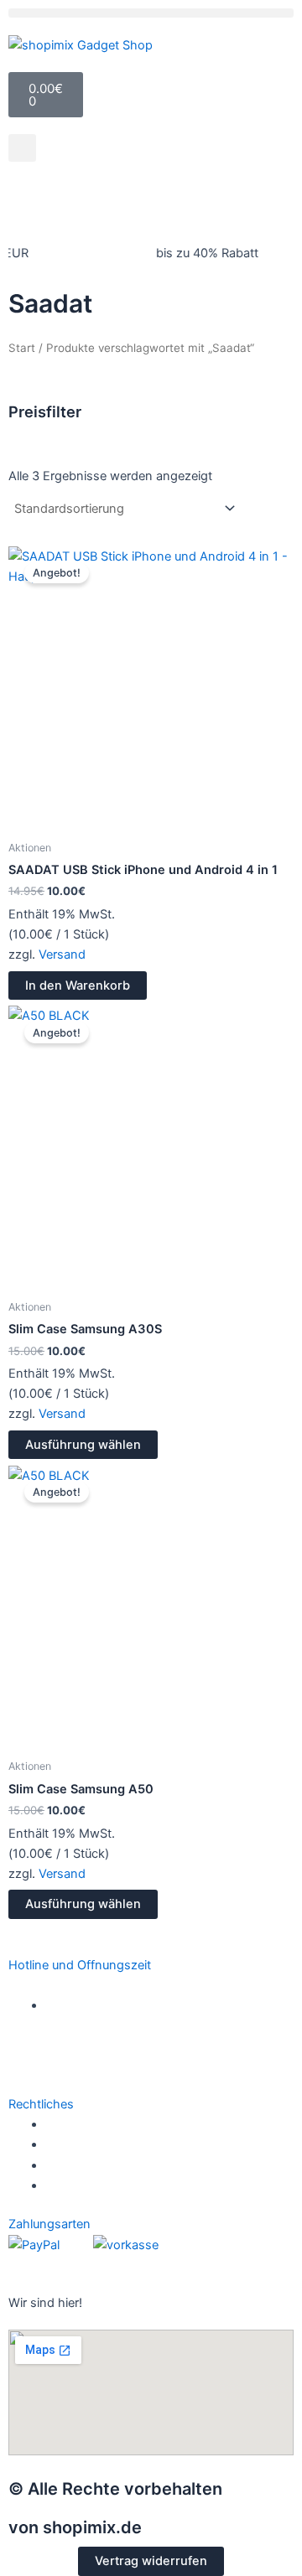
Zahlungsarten (49, 2224)
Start (22, 348)
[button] (151, 13)
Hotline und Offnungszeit (80, 1965)
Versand (62, 954)
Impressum (78, 2185)
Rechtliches (41, 2104)
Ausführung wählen (83, 1445)
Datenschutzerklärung (112, 2144)
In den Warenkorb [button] (78, 985)
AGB (59, 2165)
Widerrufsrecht (92, 2124)
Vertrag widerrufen (151, 2561)
